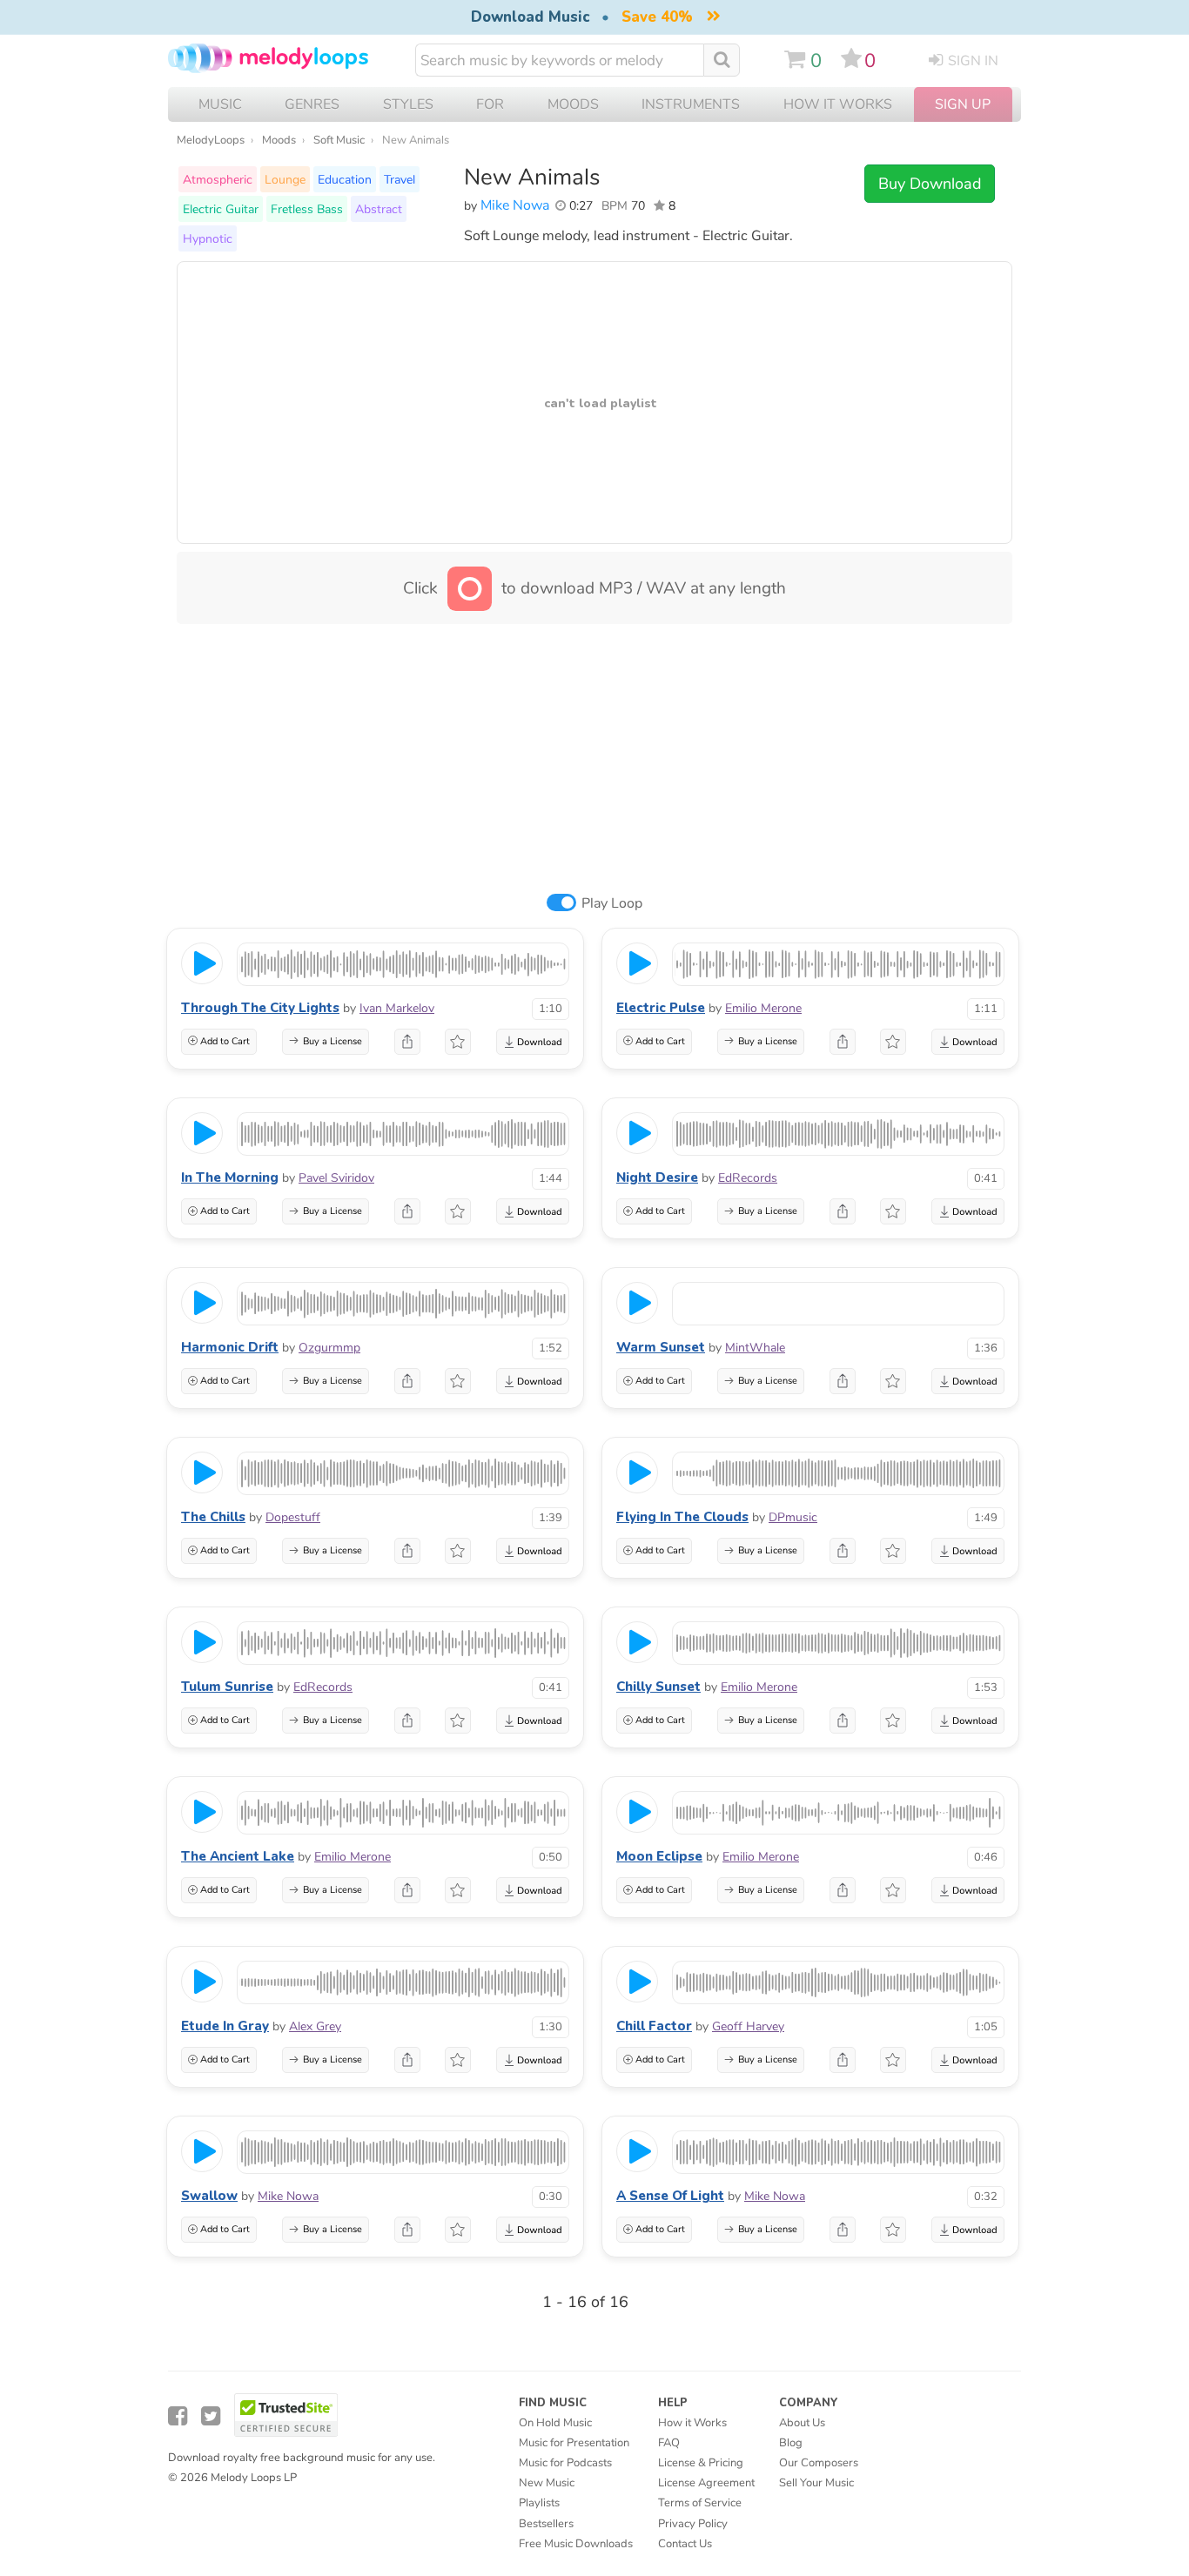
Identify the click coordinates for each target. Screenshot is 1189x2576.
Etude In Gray (225, 2026)
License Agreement (706, 2483)
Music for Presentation (574, 2443)
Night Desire (657, 1177)
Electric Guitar (221, 209)
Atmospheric (218, 179)
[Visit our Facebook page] (178, 2416)
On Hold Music (555, 2423)
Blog (791, 2443)
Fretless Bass (307, 209)
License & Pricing (701, 2463)
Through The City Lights (260, 1008)
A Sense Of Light (670, 2196)
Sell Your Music (816, 2483)
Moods (279, 140)
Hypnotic (208, 238)
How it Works (838, 104)
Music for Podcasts (565, 2463)
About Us (802, 2423)
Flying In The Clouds (682, 1517)
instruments (691, 104)
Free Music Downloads (576, 2544)
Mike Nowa (515, 205)
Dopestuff (293, 1517)
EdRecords (748, 1178)
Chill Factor (654, 2026)
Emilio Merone (763, 1008)
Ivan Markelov (397, 1008)
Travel (400, 179)
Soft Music (339, 140)
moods (573, 104)
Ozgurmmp (329, 1348)
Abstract (379, 209)
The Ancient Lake (238, 1856)
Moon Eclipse (659, 1856)
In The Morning (230, 1177)
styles (408, 104)
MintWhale (755, 1348)
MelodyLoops (211, 140)
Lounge (285, 179)
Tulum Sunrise (227, 1687)
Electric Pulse (661, 1008)
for (490, 104)
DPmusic (793, 1517)
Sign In (973, 61)
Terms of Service (700, 2503)
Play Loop (612, 903)
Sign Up (963, 104)
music (220, 104)
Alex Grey (315, 2026)
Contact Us (685, 2544)
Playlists (539, 2503)
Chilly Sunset (658, 1687)
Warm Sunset (661, 1347)
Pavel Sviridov (336, 1178)
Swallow (209, 2196)
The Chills (213, 1517)
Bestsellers (546, 2524)
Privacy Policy (693, 2524)
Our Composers (819, 2463)
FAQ (669, 2443)
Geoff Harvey (748, 2026)
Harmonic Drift (230, 1347)
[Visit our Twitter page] (211, 2416)
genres (312, 104)
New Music (547, 2483)
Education (345, 179)
